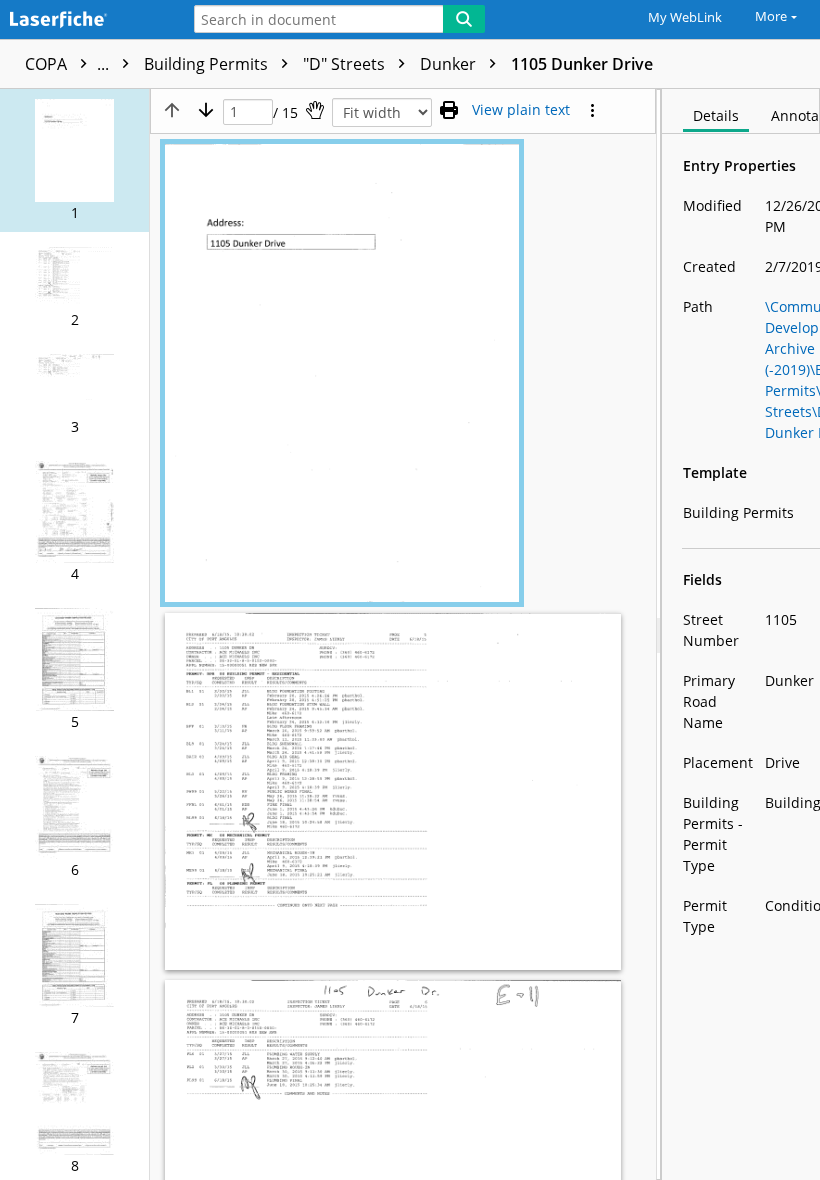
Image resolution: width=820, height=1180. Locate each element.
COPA (69, 64)
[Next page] (206, 110)
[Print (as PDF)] (449, 110)
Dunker (450, 64)
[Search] (464, 19)
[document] (741, 634)
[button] (74, 160)
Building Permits (208, 64)
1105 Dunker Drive (582, 64)
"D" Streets (346, 64)
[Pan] (315, 110)
